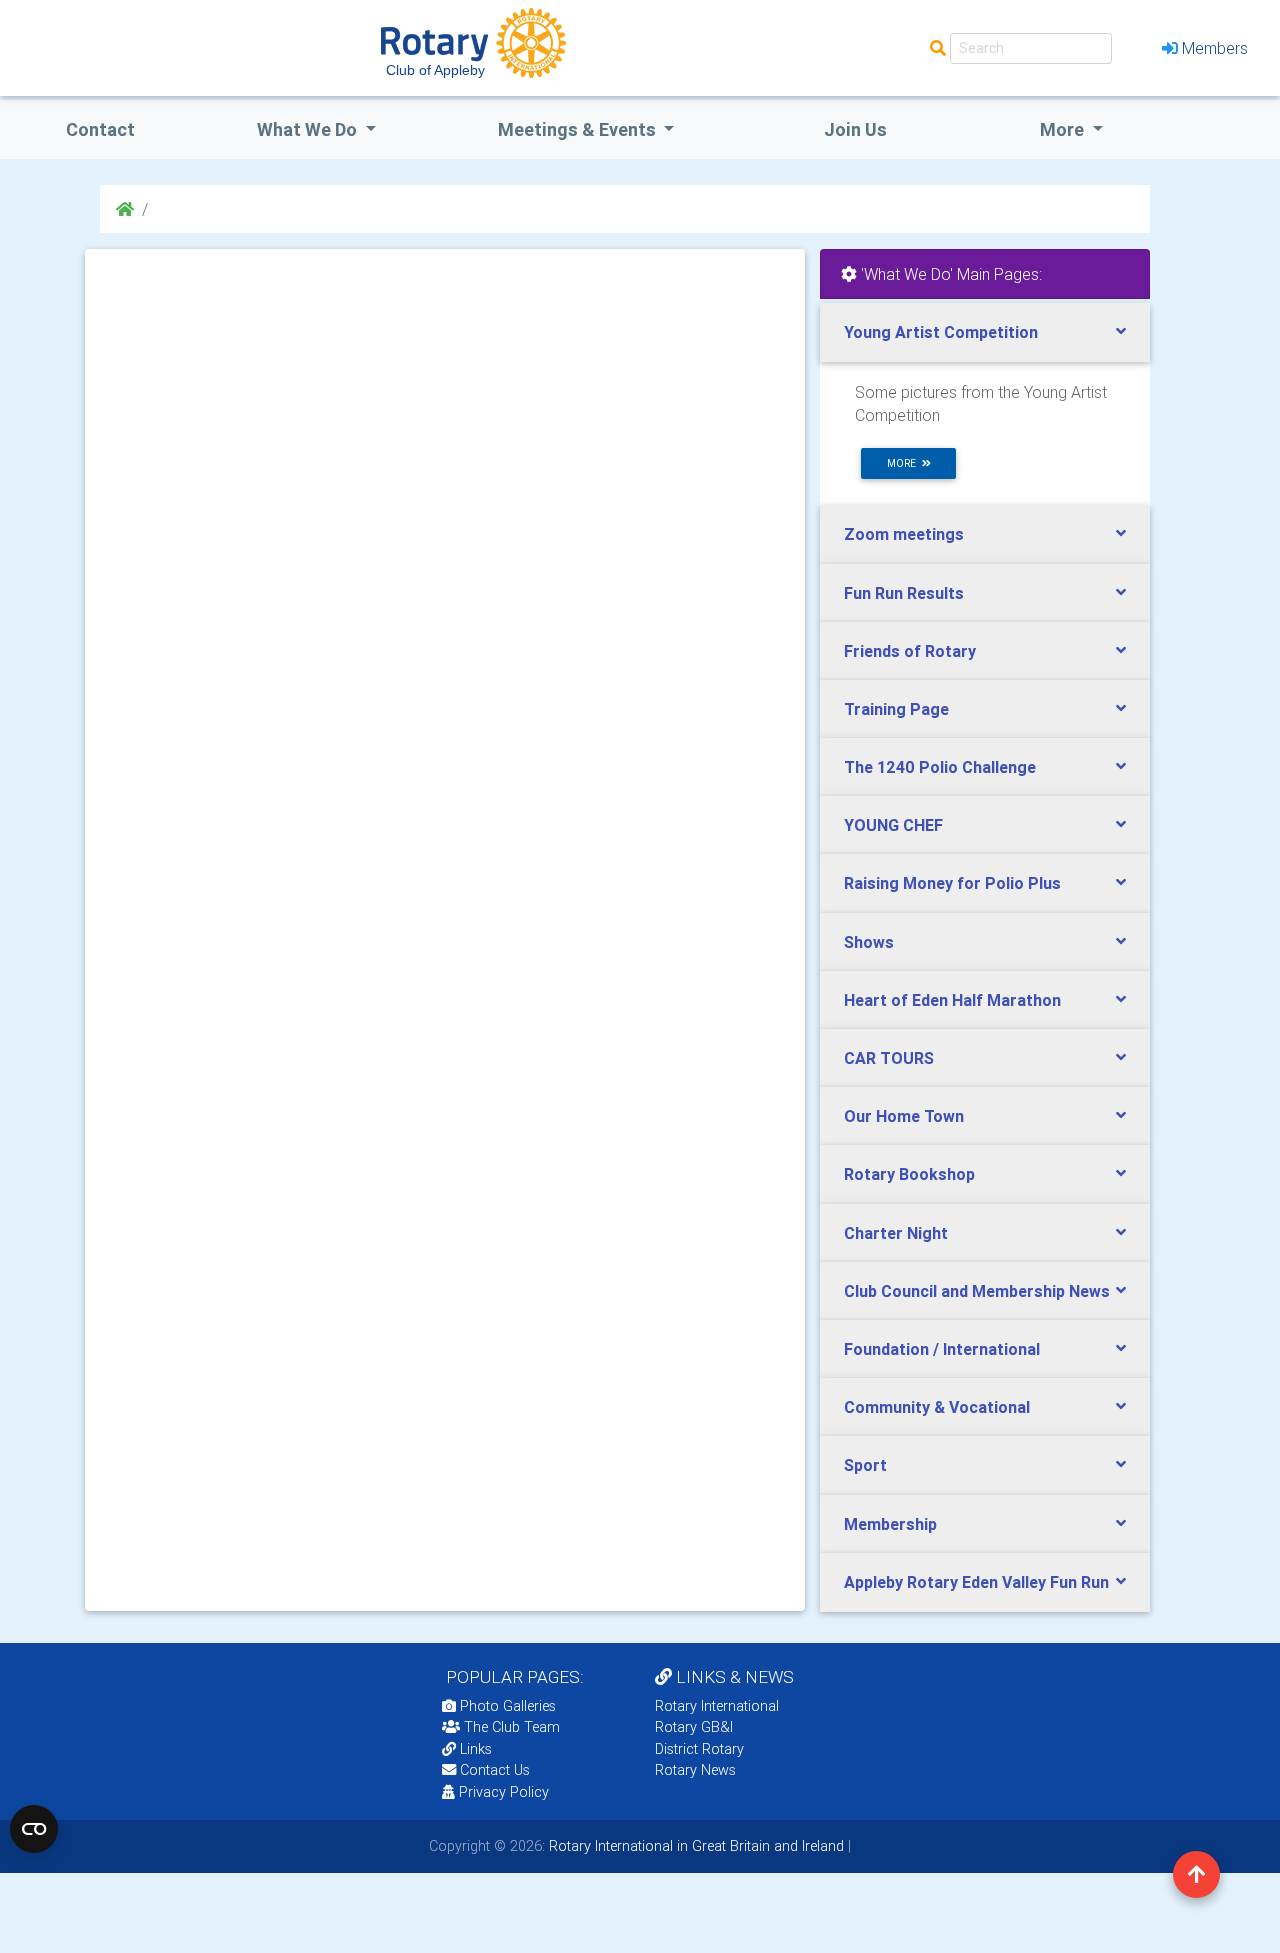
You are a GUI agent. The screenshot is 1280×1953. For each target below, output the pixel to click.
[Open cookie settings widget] (34, 1829)
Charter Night (896, 1233)
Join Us (855, 129)
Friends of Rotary (910, 651)
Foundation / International (942, 1349)
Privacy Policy (504, 1792)
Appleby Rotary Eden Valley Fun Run (976, 1582)
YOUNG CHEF (893, 825)
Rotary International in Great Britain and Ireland (694, 1846)
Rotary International (717, 1706)
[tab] (985, 332)
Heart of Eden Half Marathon (952, 1000)
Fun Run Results (904, 593)
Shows (869, 942)
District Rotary (699, 1749)
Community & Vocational (937, 1407)
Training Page (896, 709)
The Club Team (512, 1727)
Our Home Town (904, 1116)
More (1064, 129)
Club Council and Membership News (977, 1291)
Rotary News (695, 1770)
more (904, 463)
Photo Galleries (506, 1706)
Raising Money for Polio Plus (952, 883)
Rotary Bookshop (909, 1174)
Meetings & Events (579, 129)
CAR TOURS (889, 1058)
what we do (309, 129)
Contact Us (493, 1770)
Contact (100, 129)
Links (476, 1749)
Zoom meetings (904, 534)
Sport (865, 1465)
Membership (890, 1524)
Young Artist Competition (941, 332)
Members (1215, 48)
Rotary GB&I (694, 1727)
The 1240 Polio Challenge (940, 767)
